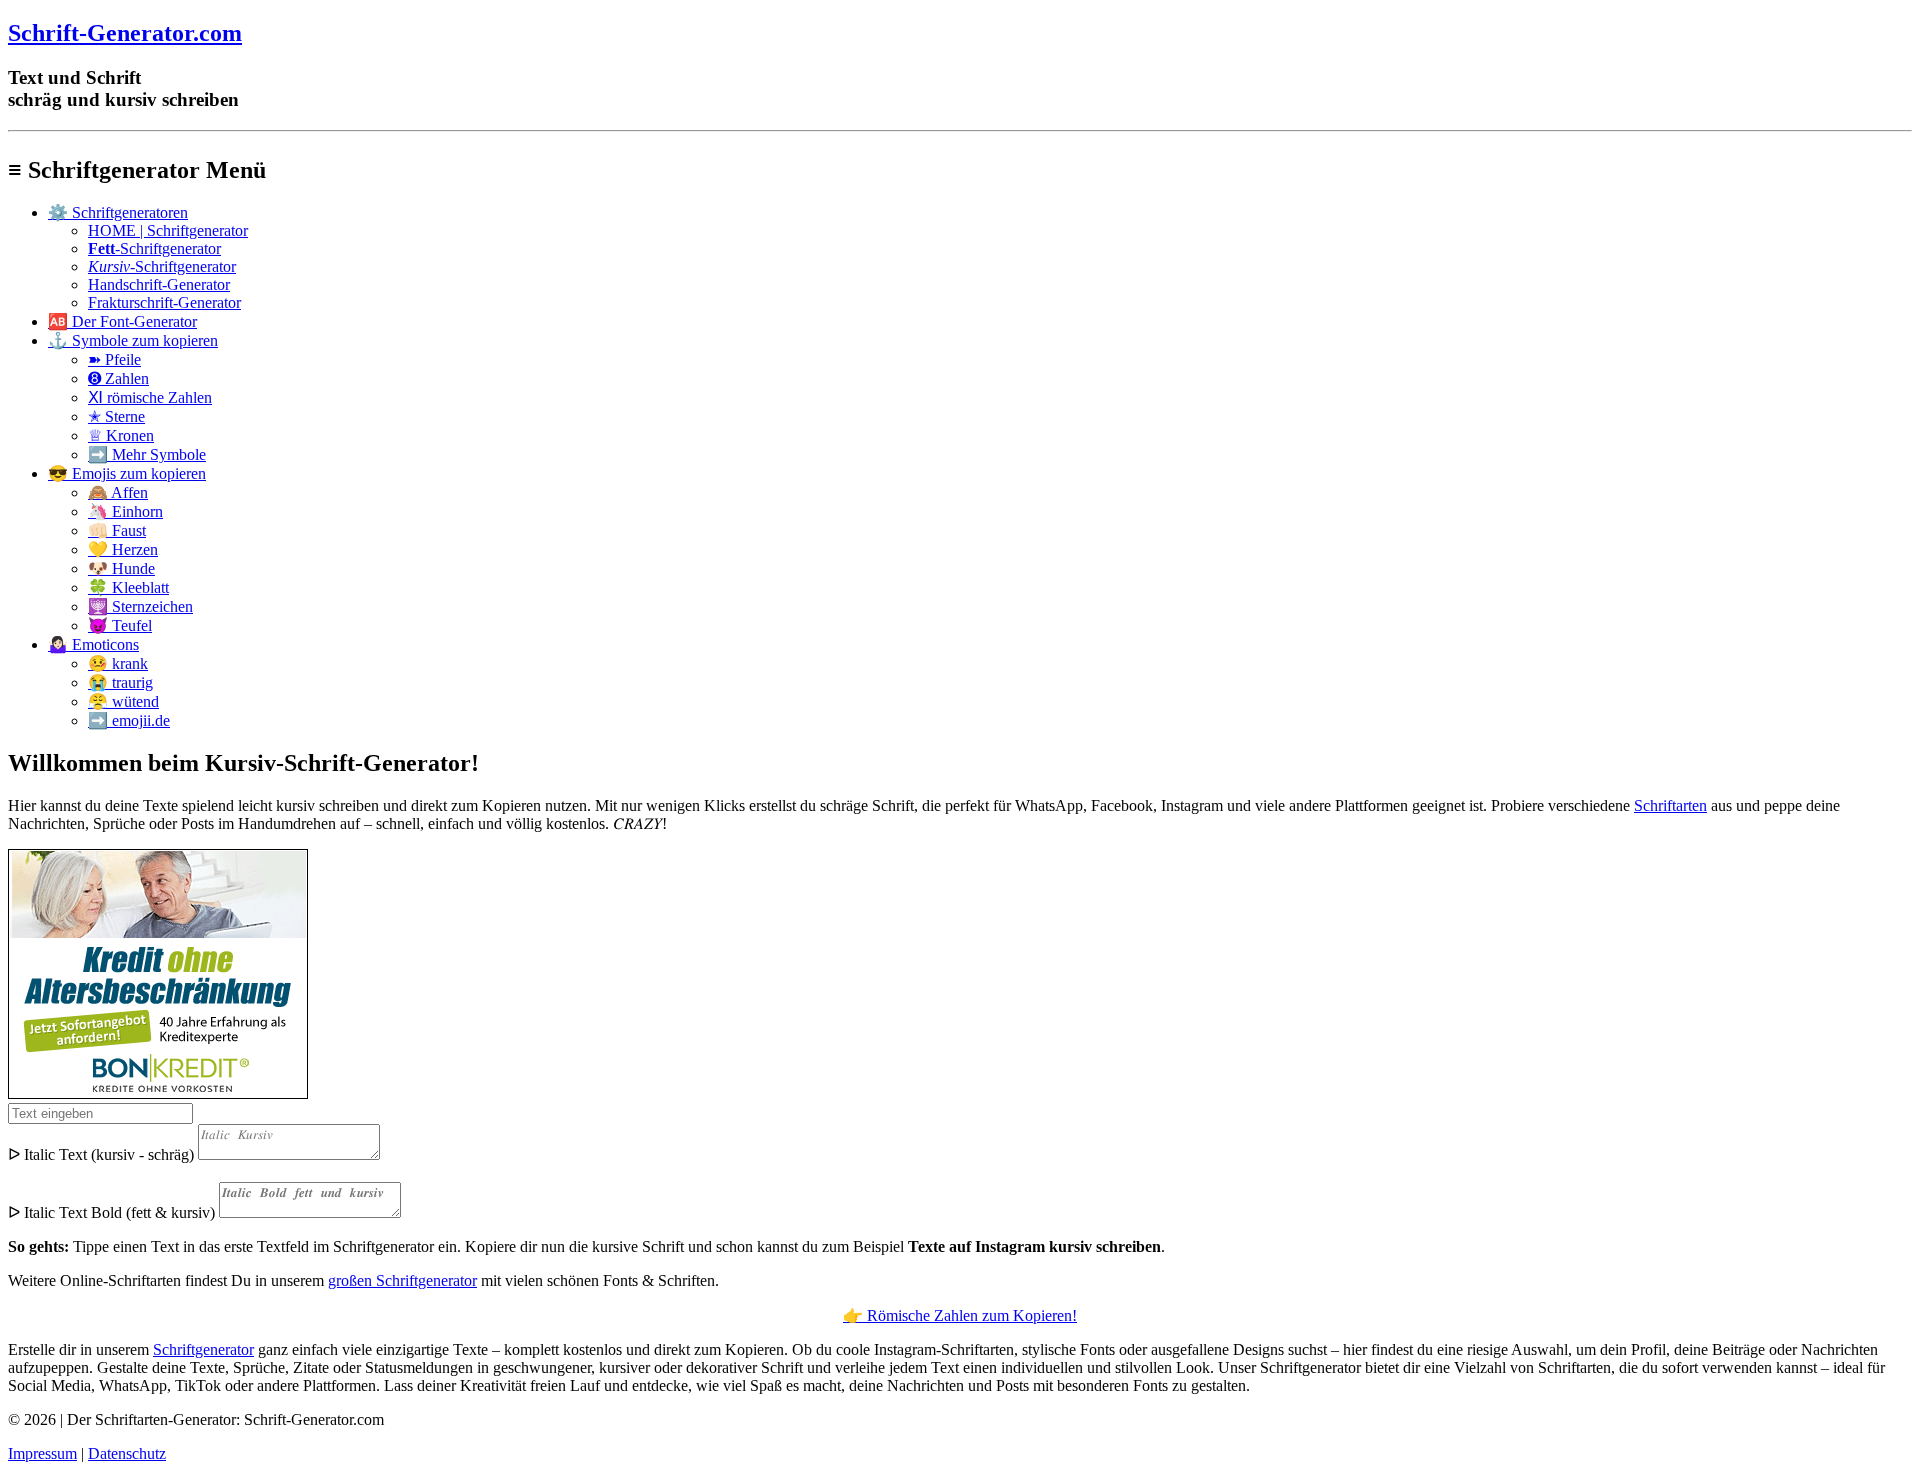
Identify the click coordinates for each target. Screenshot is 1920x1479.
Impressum (42, 1453)
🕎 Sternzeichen (140, 606)
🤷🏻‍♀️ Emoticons (93, 644)
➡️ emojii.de (129, 720)
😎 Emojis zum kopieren (127, 473)
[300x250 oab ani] (158, 1093)
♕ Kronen (121, 435)
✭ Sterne (116, 416)
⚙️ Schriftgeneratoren (118, 212)
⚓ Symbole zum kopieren (133, 340)
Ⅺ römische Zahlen (150, 397)
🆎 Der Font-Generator (122, 321)
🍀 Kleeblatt (128, 587)
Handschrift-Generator (159, 284)
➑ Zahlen (118, 378)
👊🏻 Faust (117, 530)
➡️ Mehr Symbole (147, 454)
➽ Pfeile (114, 359)
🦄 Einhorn (125, 511)
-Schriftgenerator (154, 248)
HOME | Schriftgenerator (168, 230)
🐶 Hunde (121, 568)
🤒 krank (118, 663)
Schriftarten (1670, 805)
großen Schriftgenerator (402, 1280)
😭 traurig (120, 682)
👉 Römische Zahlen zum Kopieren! (960, 1315)
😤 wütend (123, 701)
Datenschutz (127, 1453)
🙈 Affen (118, 492)
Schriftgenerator (203, 1349)
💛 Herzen (123, 549)
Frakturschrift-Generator (164, 302)
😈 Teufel (120, 625)
